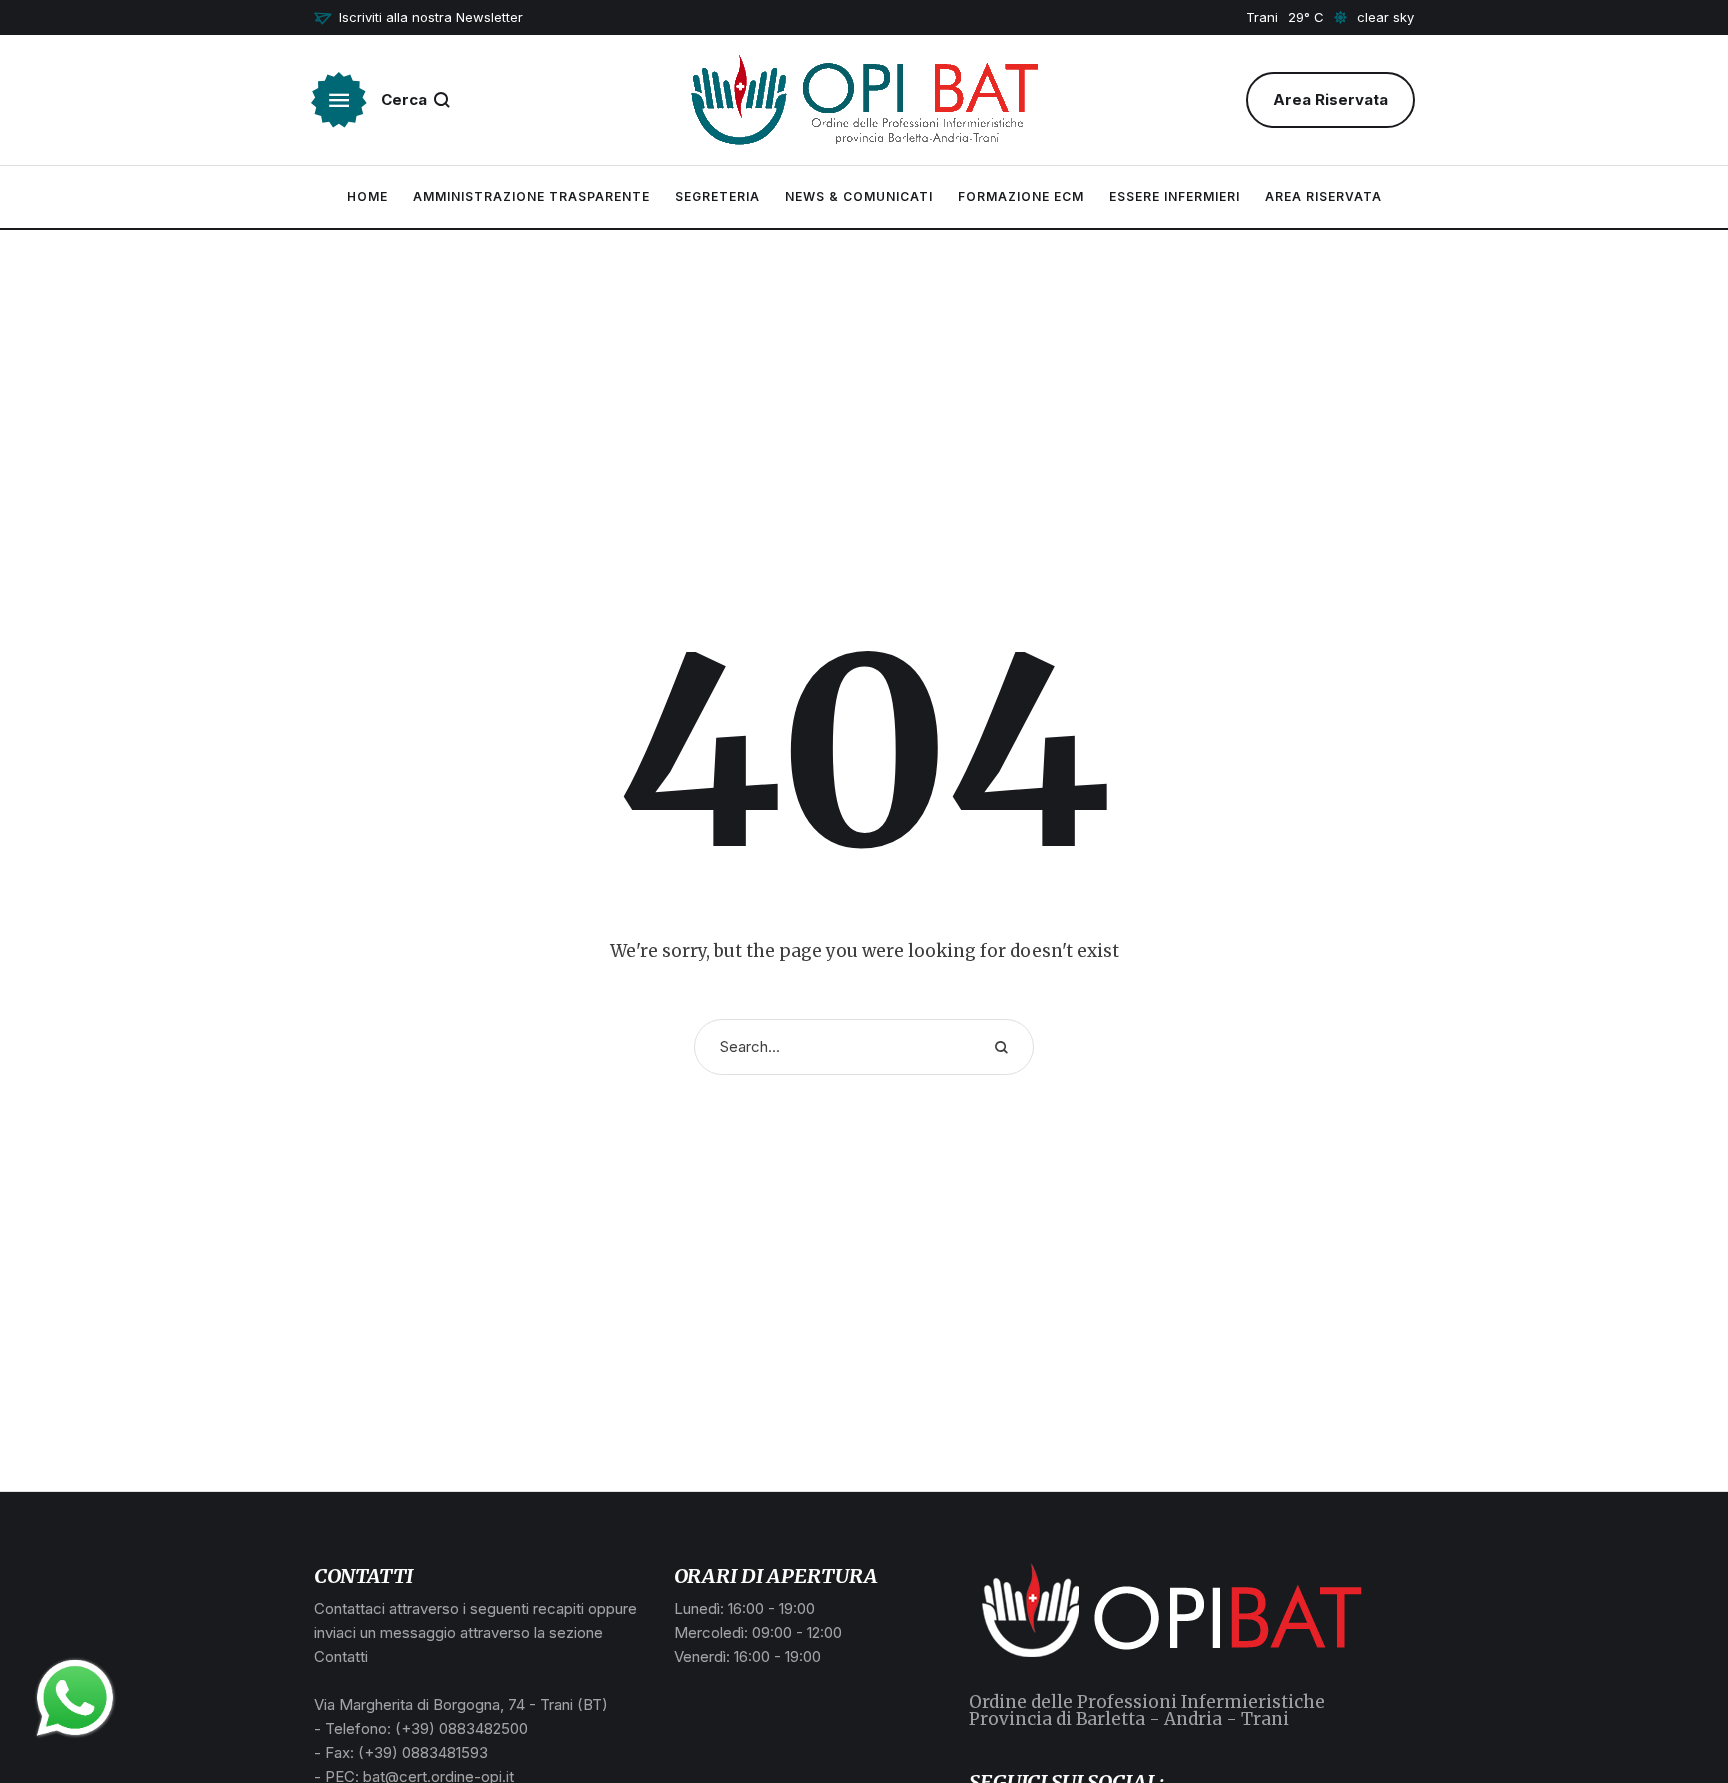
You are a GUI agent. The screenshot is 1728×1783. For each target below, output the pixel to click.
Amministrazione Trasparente (531, 196)
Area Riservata (1323, 196)
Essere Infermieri (1174, 196)
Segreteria (717, 196)
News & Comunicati (859, 196)
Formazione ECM (1021, 196)
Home (367, 196)
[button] (418, 18)
